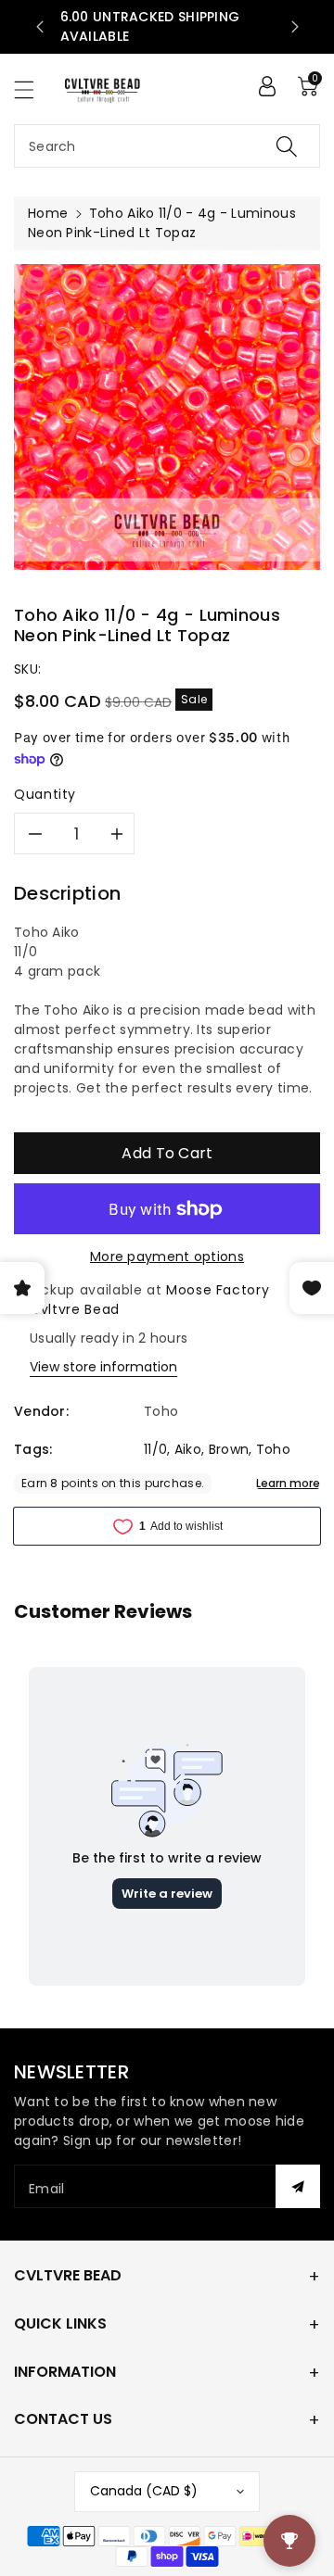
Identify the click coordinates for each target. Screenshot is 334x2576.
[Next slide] (295, 27)
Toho (273, 1449)
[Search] (287, 146)
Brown (229, 1449)
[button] (32, 89)
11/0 (155, 1449)
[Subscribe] (298, 2186)
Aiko (188, 1449)
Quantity (45, 794)
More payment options (167, 1256)
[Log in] (267, 86)
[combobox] (167, 146)
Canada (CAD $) (144, 2491)
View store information (103, 1367)
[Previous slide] (40, 27)
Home (48, 213)
